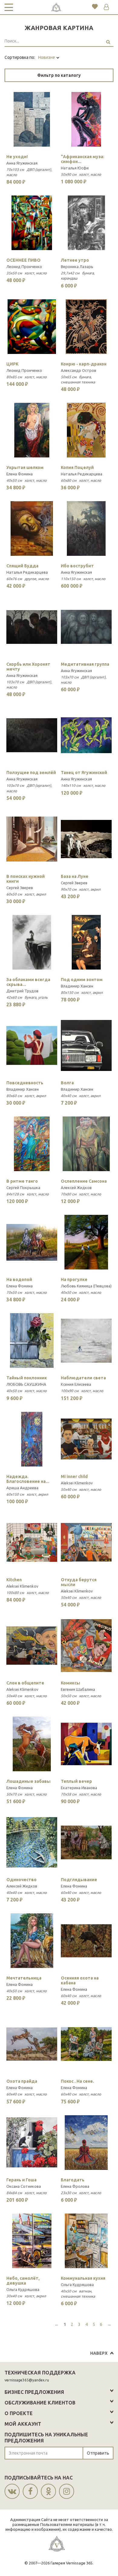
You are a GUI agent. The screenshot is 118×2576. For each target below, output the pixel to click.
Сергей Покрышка (23, 1188)
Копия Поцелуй (77, 467)
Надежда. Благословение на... (28, 1479)
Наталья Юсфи (75, 168)
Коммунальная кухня (83, 2278)
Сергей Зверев (20, 888)
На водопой (19, 1280)
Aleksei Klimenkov (77, 1483)
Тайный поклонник (27, 1378)
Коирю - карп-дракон (84, 364)
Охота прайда (22, 2081)
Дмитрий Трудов (22, 991)
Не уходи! (17, 157)
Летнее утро (75, 260)
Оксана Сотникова (24, 2186)
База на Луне (75, 876)
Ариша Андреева (22, 1488)
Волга (67, 1083)
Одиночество (21, 1880)
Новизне (47, 57)
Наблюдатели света (83, 1378)
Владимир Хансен (77, 986)
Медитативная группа (85, 664)
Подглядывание (79, 1880)
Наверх (99, 2353)
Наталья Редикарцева (82, 474)
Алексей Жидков (76, 1188)
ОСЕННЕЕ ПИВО (23, 260)
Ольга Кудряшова (23, 2289)
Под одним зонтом (82, 980)
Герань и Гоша (21, 2180)
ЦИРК (12, 364)
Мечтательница (24, 1978)
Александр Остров (79, 370)
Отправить (98, 2453)
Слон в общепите (25, 1683)
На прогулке (74, 1280)
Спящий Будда (22, 566)
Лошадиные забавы (28, 1781)
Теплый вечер (76, 1781)
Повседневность (25, 1083)
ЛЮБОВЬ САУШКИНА (26, 1384)
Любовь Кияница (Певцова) (86, 1286)
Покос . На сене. (77, 2081)
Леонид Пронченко (24, 267)
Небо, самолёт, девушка (23, 2281)
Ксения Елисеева (76, 1384)
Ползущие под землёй (31, 773)
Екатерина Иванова (79, 1788)
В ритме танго (22, 1181)
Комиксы (70, 1683)
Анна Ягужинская (22, 163)
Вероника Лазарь (77, 267)
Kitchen (14, 1580)
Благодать (73, 2180)
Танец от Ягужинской (84, 773)
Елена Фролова (75, 2186)
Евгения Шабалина (78, 1689)
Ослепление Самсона (84, 1181)
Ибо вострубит (77, 566)
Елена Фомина (20, 474)
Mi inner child (74, 1477)
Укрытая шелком (25, 467)
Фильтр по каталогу (59, 75)
